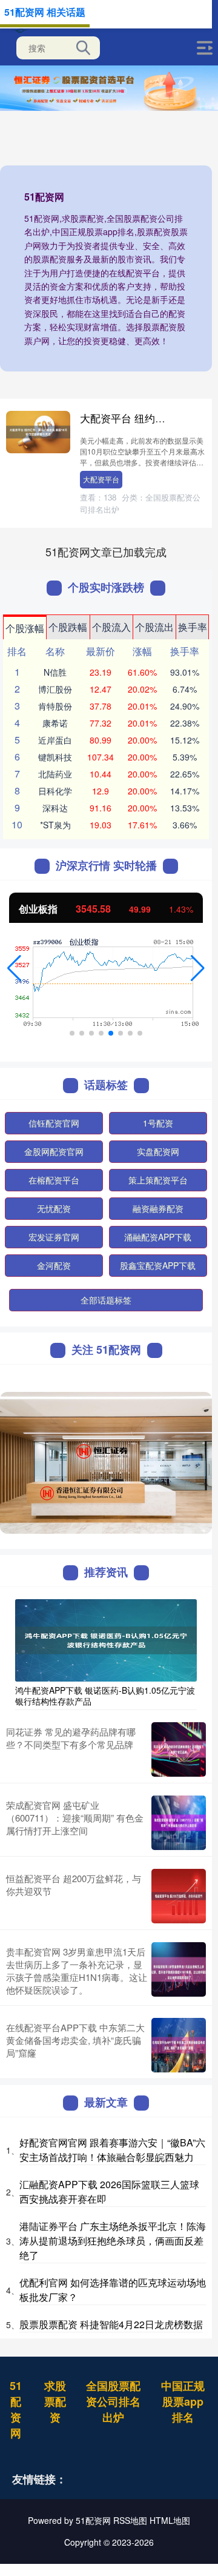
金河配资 (54, 1265)
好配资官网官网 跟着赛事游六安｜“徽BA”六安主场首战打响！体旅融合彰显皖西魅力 (112, 2150)
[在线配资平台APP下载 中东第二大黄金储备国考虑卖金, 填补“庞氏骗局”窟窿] (179, 2045)
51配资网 (16, 2409)
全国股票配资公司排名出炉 (113, 2401)
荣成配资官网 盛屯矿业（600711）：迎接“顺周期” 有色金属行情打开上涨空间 (75, 1818)
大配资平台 (101, 479)
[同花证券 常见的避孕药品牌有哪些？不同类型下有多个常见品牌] (179, 1749)
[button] (14, 968)
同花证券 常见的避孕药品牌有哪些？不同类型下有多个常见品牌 (71, 1738)
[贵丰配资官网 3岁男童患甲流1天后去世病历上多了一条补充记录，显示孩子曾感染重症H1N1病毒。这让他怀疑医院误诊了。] (179, 1971)
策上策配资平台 (158, 1180)
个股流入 (111, 627)
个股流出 (154, 627)
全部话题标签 (106, 1300)
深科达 (55, 808)
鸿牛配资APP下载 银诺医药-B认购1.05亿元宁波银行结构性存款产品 (105, 1696)
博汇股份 (55, 689)
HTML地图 (170, 2520)
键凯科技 (55, 757)
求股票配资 (55, 2401)
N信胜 (55, 672)
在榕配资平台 (54, 1180)
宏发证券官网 (54, 1237)
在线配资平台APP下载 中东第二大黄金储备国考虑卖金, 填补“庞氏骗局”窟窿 (75, 2040)
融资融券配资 (158, 1208)
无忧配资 (54, 1208)
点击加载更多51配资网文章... (106, 551)
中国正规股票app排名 (183, 2401)
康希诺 (55, 723)
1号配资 (158, 1123)
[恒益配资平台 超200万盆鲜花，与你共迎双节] (179, 1896)
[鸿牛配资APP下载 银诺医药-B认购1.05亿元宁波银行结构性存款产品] (106, 1639)
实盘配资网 (158, 1151)
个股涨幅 (25, 628)
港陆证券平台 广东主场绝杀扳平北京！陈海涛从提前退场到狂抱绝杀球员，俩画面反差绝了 (113, 2241)
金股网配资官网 (54, 1151)
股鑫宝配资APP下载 (158, 1265)
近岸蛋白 (55, 740)
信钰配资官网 (54, 1123)
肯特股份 (55, 706)
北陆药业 (55, 774)
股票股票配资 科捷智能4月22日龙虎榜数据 (111, 2324)
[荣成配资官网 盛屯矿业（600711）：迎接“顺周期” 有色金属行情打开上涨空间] (179, 1823)
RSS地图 (130, 2520)
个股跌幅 (68, 627)
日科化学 (55, 791)
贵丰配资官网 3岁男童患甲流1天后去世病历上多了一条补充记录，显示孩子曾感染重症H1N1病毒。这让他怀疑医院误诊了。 (77, 1971)
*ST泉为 (55, 825)
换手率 (193, 627)
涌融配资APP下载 (158, 1237)
